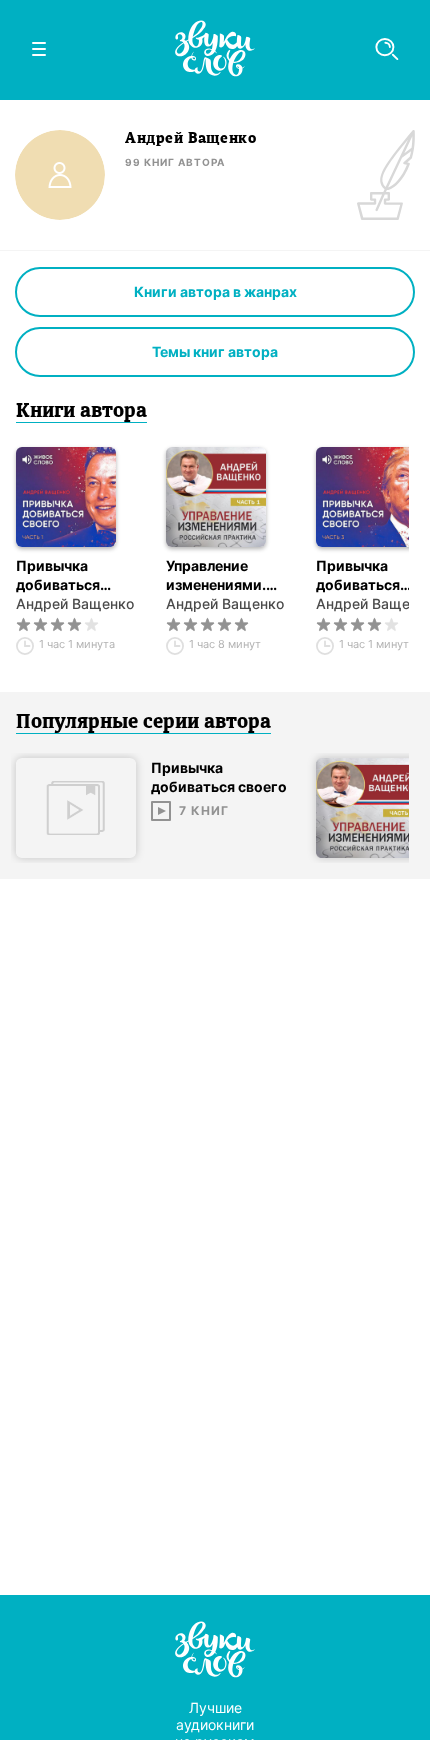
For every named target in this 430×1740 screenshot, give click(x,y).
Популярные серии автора (143, 723)
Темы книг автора (215, 351)
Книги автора (81, 412)
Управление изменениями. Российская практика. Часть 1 (229, 575)
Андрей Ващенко (75, 603)
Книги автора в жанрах (215, 291)
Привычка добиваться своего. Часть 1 (70, 575)
